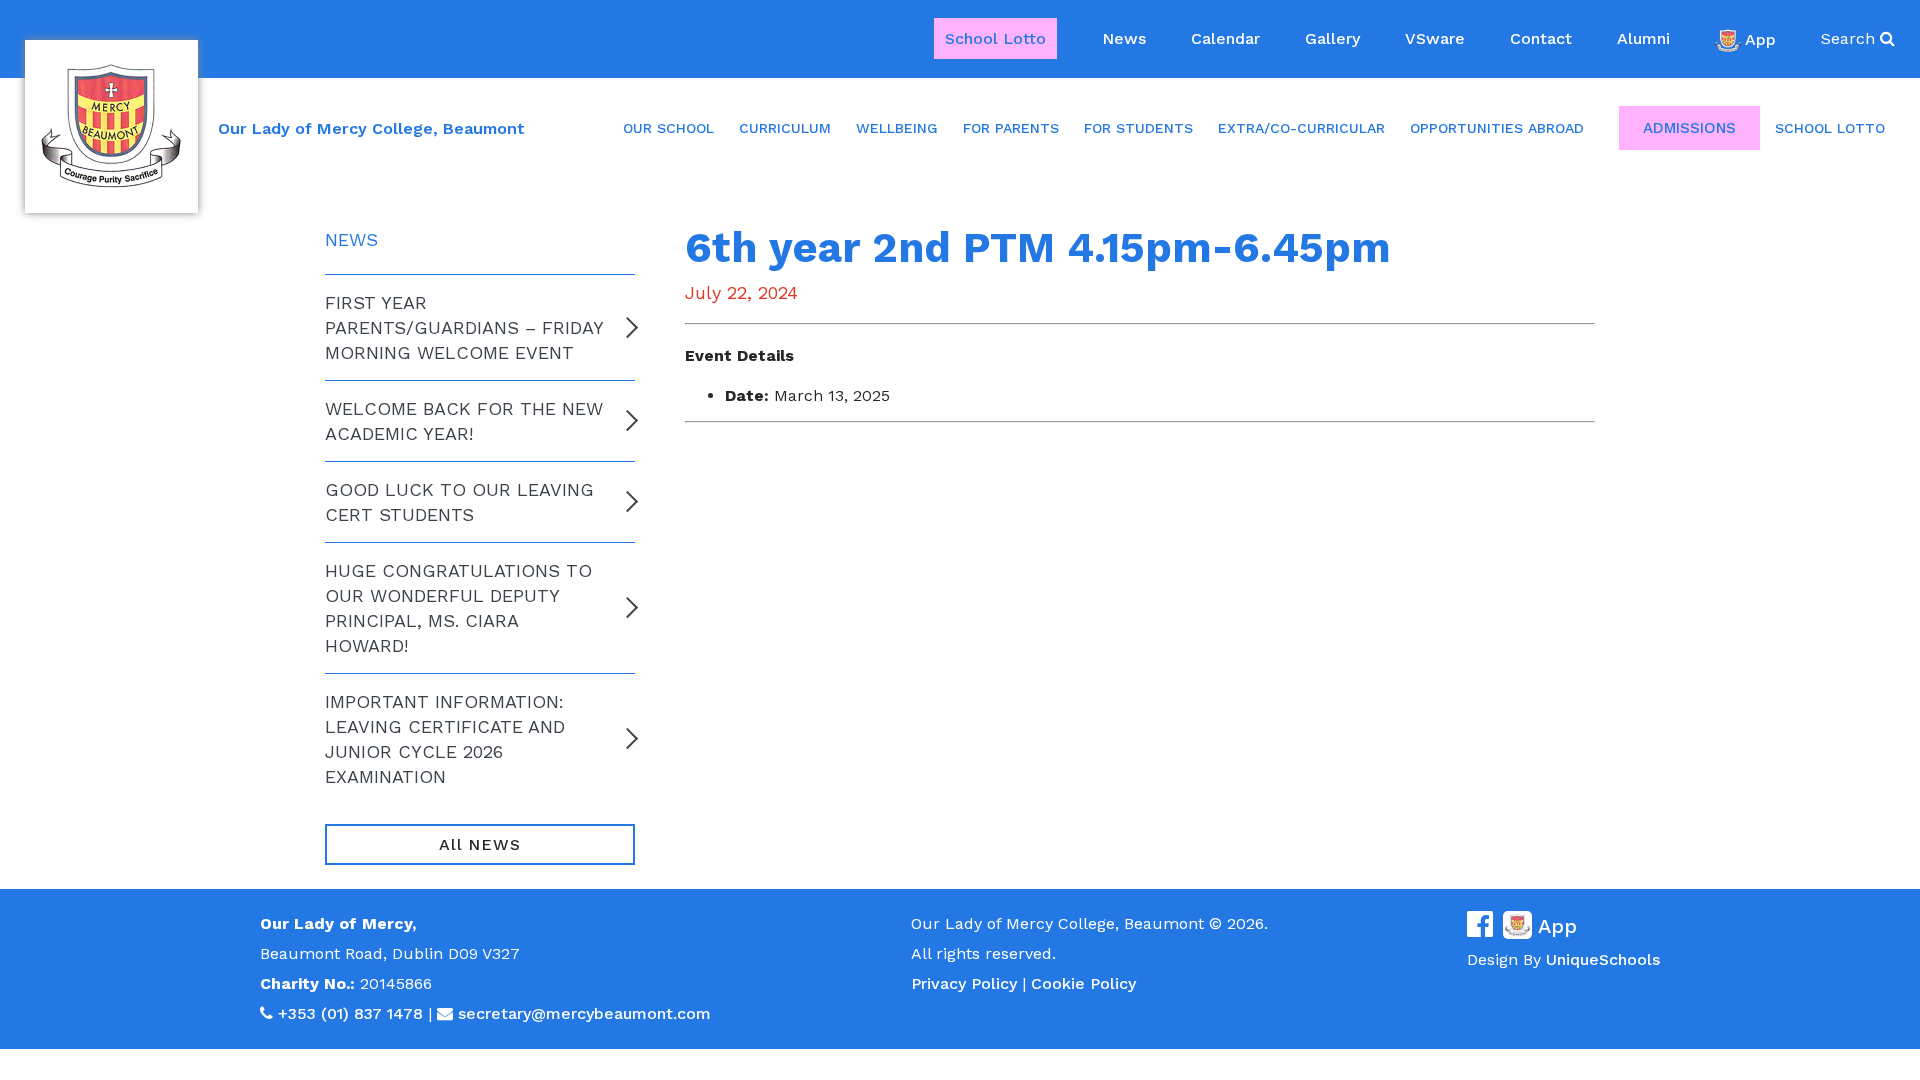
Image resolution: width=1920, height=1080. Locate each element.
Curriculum (785, 128)
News (1124, 38)
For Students (1138, 128)
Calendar (1225, 38)
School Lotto (995, 38)
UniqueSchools (1603, 959)
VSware (1435, 38)
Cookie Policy (1083, 983)
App (1760, 38)
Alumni (1643, 38)
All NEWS (479, 844)
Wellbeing (897, 128)
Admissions (1689, 128)
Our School (668, 128)
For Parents (1011, 128)
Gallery (1332, 38)
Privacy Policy (964, 983)
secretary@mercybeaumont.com (584, 1013)
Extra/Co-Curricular (1301, 128)
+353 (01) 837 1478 (350, 1013)
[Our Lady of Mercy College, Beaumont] (111, 126)
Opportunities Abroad (1497, 128)
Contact (1541, 38)
